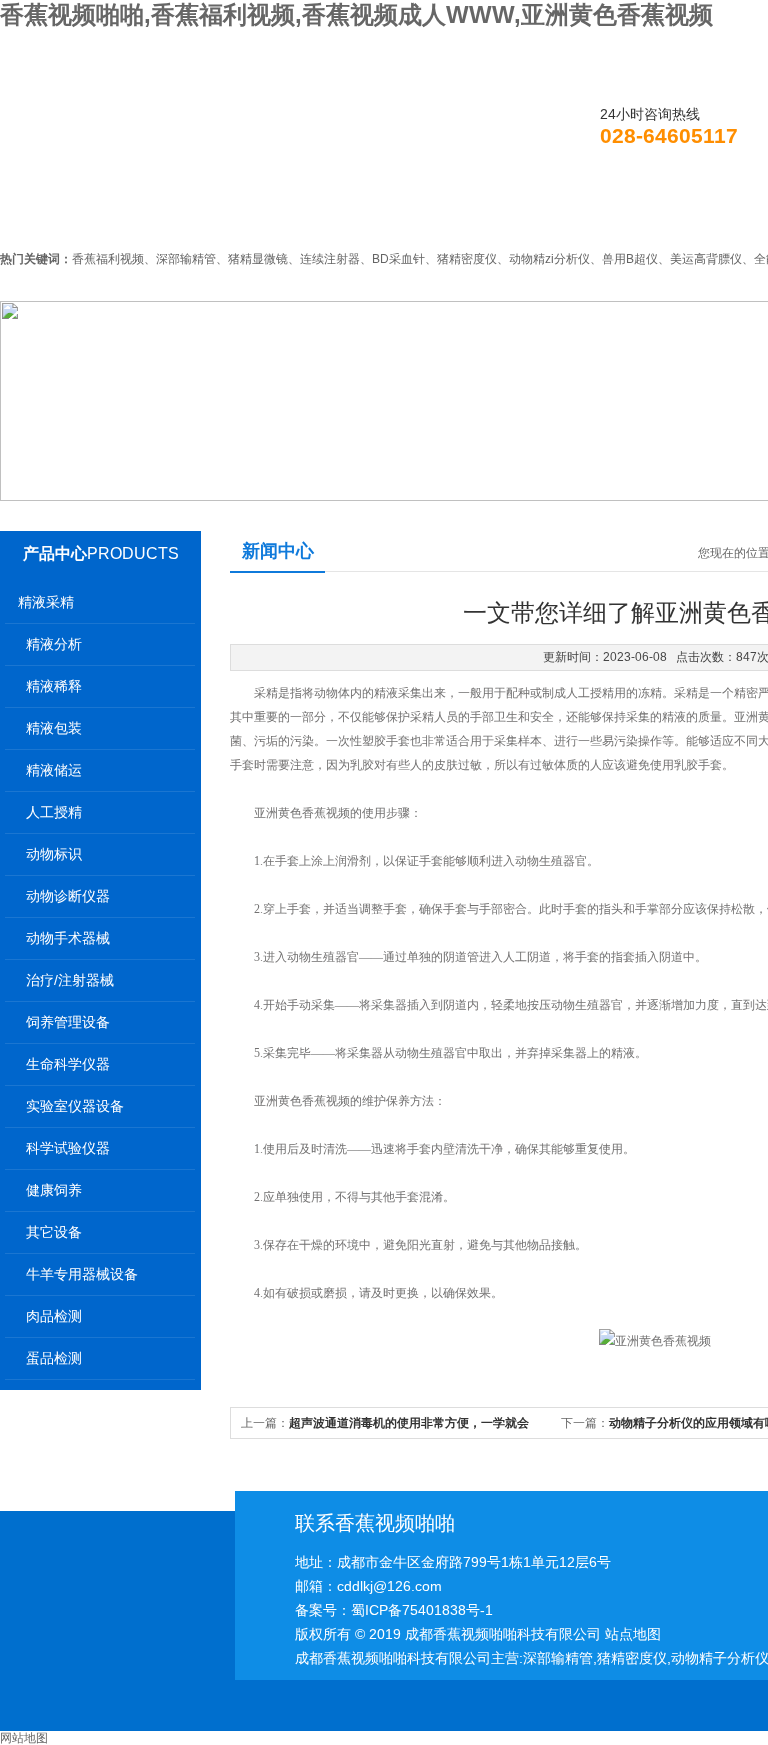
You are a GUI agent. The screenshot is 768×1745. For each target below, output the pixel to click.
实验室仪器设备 (75, 1106)
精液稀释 (54, 686)
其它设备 (54, 1232)
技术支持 (595, 214)
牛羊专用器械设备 (82, 1274)
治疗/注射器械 (70, 980)
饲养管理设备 (68, 1022)
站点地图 (633, 1634)
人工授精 (54, 812)
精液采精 (46, 602)
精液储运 (54, 770)
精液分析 (54, 644)
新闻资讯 (319, 214)
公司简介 (181, 214)
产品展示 (457, 214)
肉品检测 (54, 1316)
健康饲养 (54, 1190)
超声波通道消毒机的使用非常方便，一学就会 (409, 1423)
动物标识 (54, 854)
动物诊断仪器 (68, 896)
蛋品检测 (54, 1358)
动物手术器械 (68, 938)
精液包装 (54, 728)
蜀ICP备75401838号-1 (422, 1610)
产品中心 (55, 553)
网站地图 (24, 1738)
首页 (57, 214)
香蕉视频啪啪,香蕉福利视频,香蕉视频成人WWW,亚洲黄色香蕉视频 (356, 14)
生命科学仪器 (68, 1064)
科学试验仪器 (68, 1148)
